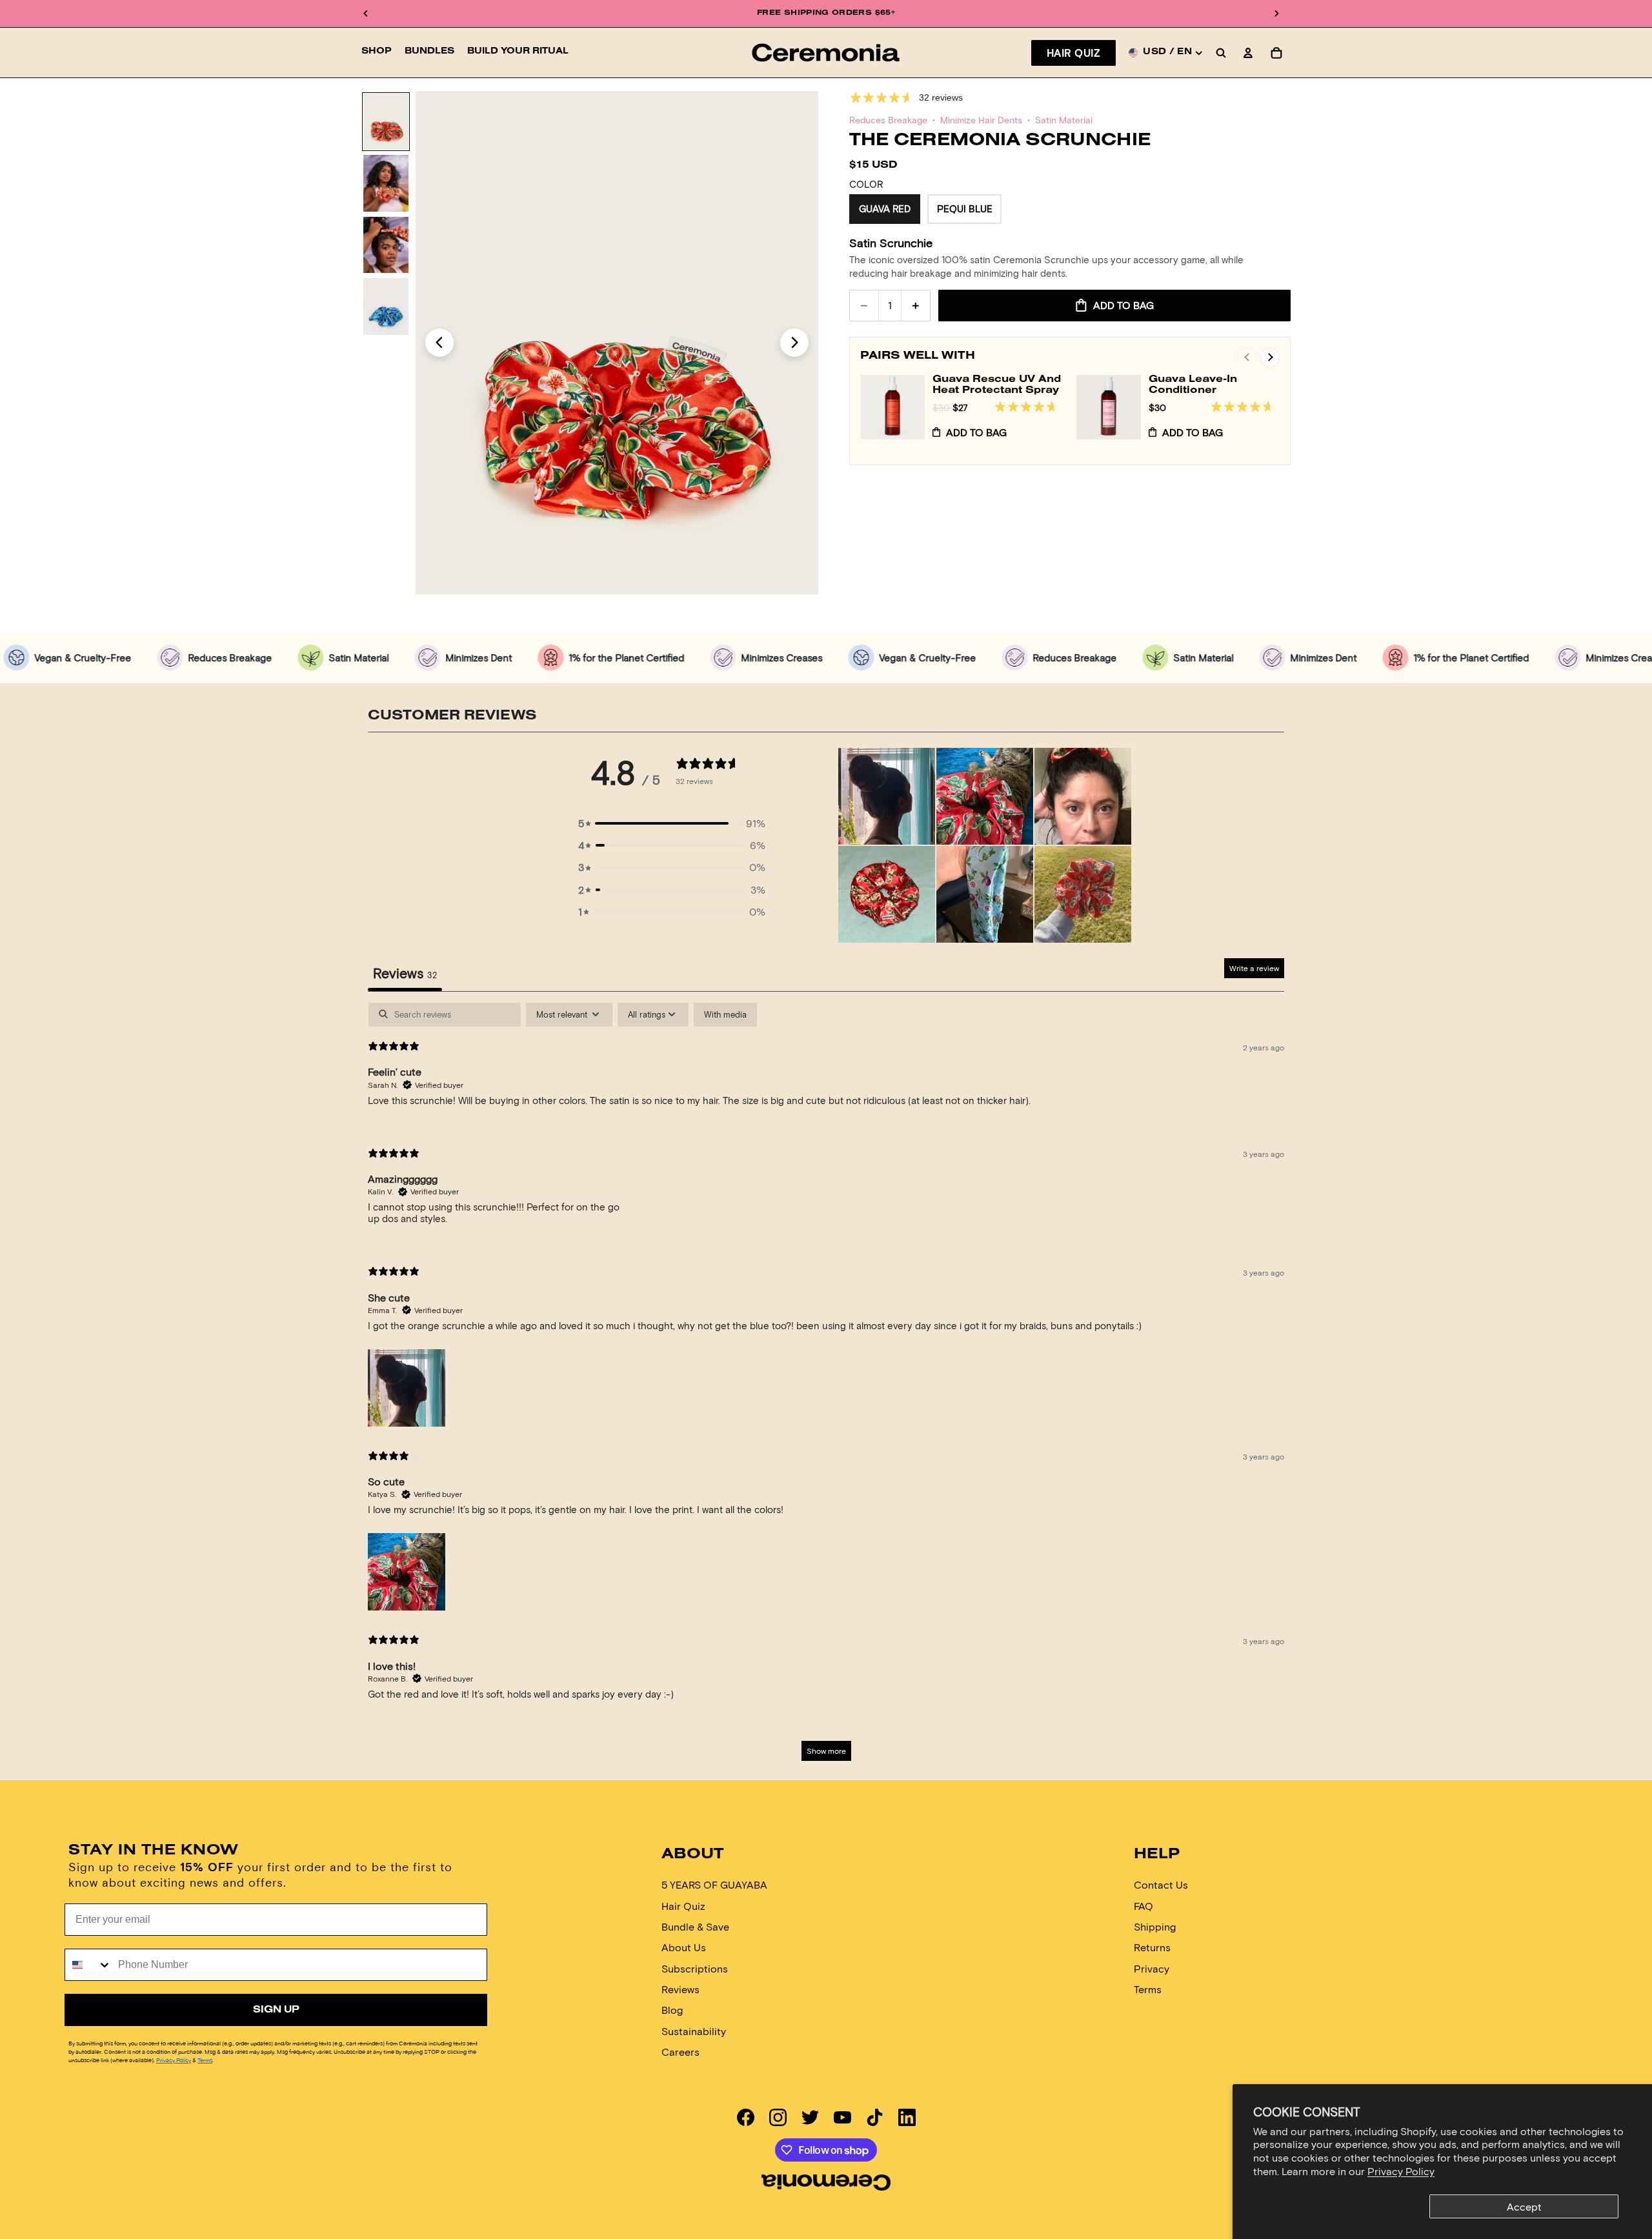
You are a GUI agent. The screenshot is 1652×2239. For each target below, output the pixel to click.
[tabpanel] (826, 1388)
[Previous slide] (439, 343)
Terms (205, 2060)
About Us (684, 1948)
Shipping (1155, 1926)
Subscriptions (695, 1968)
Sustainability (694, 2031)
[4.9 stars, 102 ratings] (1029, 407)
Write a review (1254, 968)
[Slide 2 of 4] (386, 183)
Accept (1524, 2206)
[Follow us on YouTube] (842, 2117)
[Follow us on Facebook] (746, 2117)
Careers (680, 2052)
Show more (826, 1751)
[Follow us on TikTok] (875, 2117)
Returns (1152, 1948)
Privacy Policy (1401, 2171)
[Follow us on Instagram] (778, 2117)
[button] (672, 823)
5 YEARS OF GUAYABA (714, 1884)
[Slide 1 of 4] (386, 122)
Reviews (680, 1989)
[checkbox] (725, 1015)
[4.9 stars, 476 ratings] (1245, 407)
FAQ (1143, 1906)
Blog (672, 2010)
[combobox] (88, 1965)
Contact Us (1161, 1884)
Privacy (1152, 1968)
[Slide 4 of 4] (386, 306)
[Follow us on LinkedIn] (907, 2117)
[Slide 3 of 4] (386, 245)
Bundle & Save (695, 1926)
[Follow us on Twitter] (810, 2117)
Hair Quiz (1073, 53)
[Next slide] (794, 343)
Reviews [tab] (405, 973)
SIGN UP (276, 2010)
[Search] (1221, 53)
